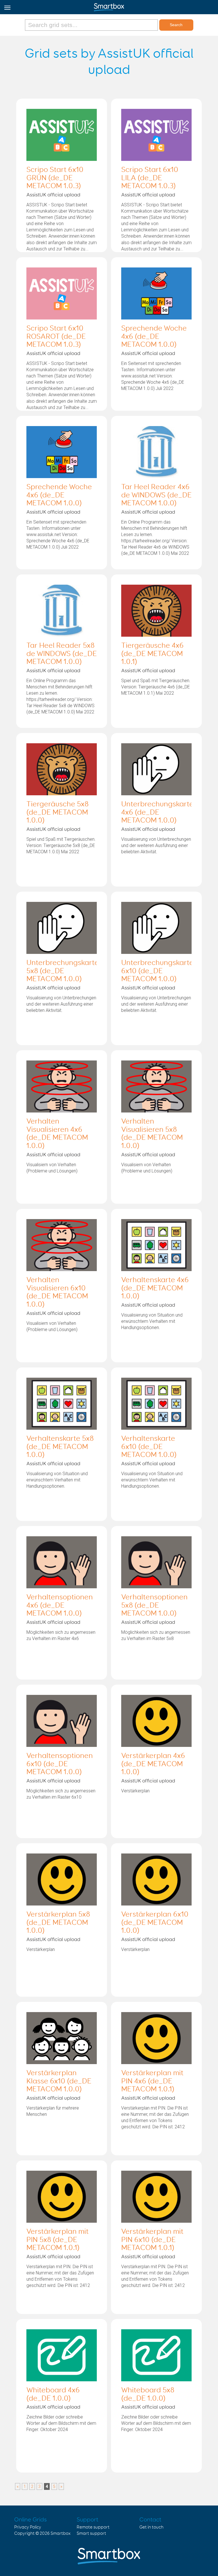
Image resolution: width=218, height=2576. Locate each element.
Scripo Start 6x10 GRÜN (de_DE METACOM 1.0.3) (55, 178)
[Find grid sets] (92, 25)
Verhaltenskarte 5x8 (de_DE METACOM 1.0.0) (60, 1447)
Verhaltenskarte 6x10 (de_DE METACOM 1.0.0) (149, 1447)
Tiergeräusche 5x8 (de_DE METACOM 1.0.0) (57, 813)
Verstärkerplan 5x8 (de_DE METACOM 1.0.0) (58, 1923)
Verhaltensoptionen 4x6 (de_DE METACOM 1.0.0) (60, 1606)
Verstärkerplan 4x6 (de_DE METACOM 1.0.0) (153, 1764)
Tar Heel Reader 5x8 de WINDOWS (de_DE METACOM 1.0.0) (62, 654)
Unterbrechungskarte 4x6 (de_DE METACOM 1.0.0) (157, 813)
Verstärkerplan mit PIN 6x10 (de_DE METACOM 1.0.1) (152, 2240)
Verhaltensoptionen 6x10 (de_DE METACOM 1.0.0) (60, 1764)
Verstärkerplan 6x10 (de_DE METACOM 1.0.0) (155, 1923)
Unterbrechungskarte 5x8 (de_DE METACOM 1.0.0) (63, 971)
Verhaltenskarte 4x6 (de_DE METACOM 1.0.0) (155, 1288)
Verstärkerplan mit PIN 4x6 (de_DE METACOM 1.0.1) (152, 2081)
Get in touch (151, 2527)
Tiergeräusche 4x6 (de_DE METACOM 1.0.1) (152, 654)
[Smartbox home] (109, 6)
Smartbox (61, 2534)
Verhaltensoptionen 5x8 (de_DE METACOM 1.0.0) (154, 1606)
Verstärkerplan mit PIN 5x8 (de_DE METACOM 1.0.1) (57, 2240)
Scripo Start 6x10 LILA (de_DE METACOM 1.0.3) (150, 178)
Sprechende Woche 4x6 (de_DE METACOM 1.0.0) (154, 337)
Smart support (91, 2534)
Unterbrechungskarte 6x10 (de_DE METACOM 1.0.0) (157, 971)
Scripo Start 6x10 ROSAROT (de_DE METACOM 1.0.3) (56, 337)
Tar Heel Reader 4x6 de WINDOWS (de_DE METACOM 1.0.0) (156, 495)
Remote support (93, 2527)
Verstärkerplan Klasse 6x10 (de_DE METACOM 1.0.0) (59, 2081)
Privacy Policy (28, 2527)
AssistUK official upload (53, 195)
